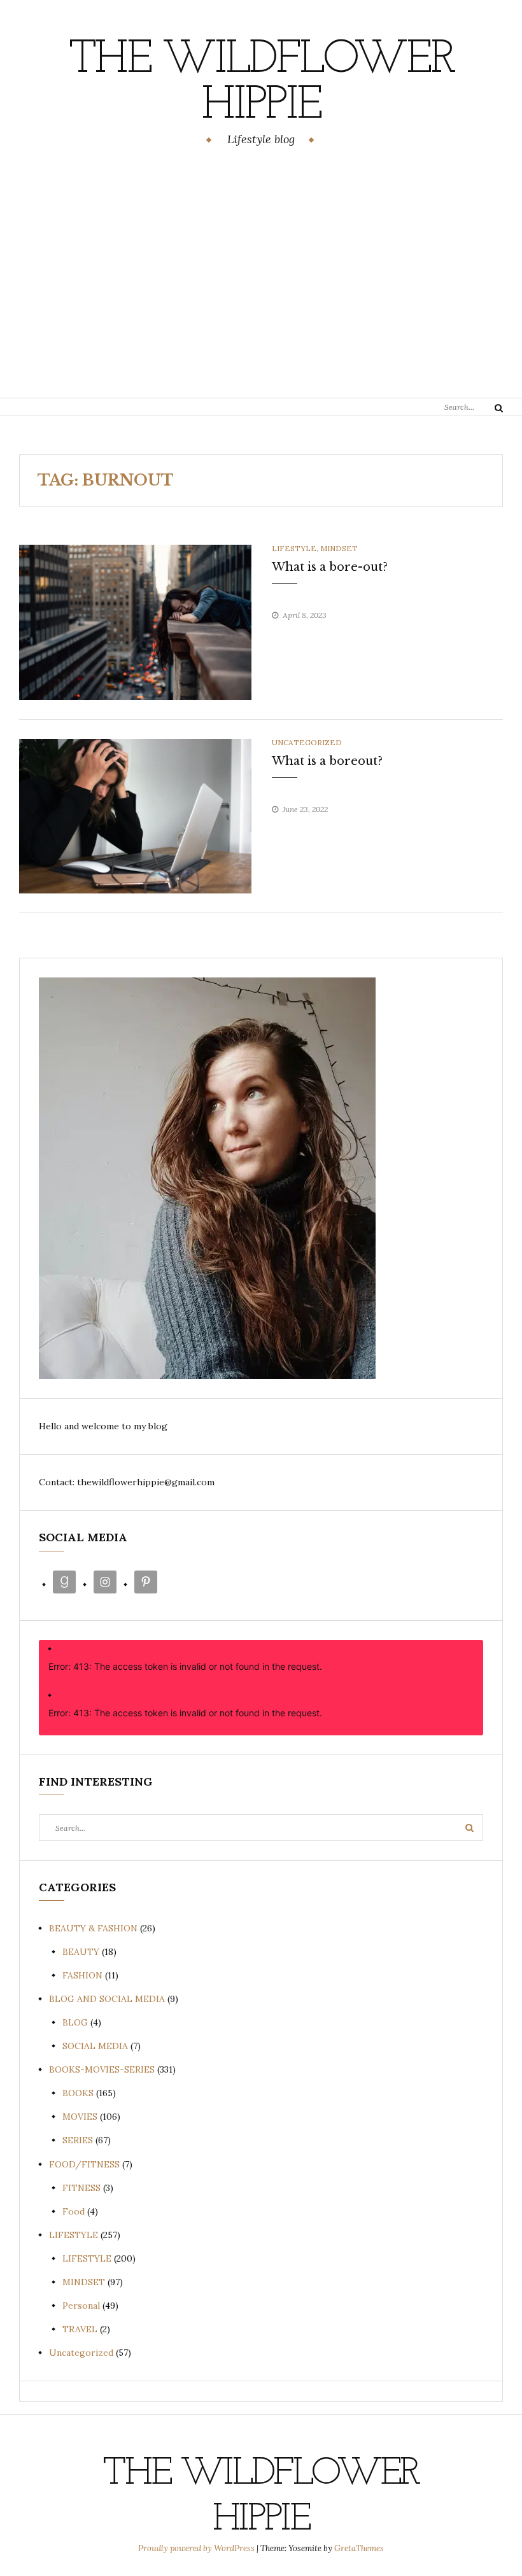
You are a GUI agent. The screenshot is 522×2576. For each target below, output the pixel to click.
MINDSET (339, 548)
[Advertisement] (261, 274)
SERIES (78, 2140)
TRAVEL (80, 2329)
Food (74, 2211)
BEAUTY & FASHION (93, 1928)
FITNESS (81, 2188)
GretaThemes (359, 2548)
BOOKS (78, 2093)
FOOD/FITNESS (84, 2164)
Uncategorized (307, 742)
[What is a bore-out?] (135, 621)
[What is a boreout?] (135, 815)
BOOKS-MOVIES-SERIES (102, 2069)
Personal (81, 2306)
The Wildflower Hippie (261, 83)
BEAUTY (81, 1952)
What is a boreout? (327, 761)
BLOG (75, 2022)
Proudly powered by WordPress (197, 2548)
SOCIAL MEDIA (95, 2046)
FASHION (82, 1975)
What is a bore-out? (330, 567)
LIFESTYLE (294, 548)
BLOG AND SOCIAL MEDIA (107, 1999)
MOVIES (80, 2117)
